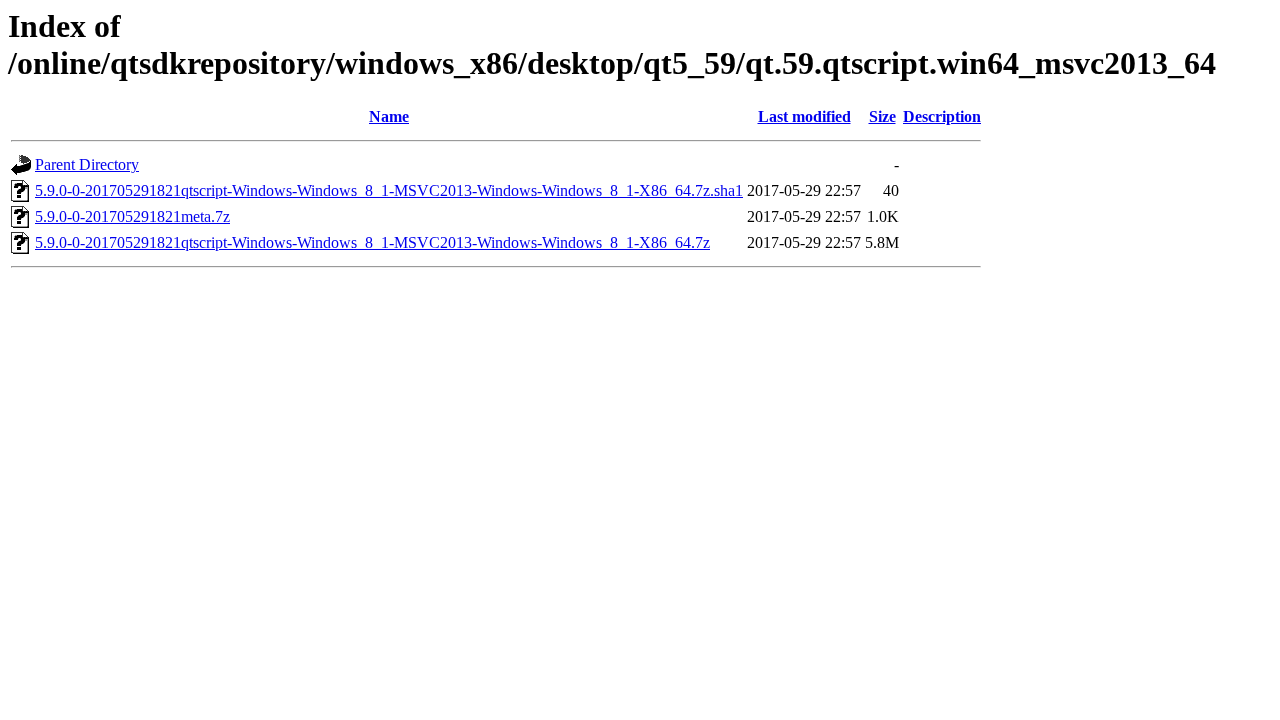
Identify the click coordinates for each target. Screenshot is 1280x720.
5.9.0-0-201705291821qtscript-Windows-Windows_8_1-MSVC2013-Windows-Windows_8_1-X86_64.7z (372, 242)
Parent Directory (87, 164)
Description (942, 116)
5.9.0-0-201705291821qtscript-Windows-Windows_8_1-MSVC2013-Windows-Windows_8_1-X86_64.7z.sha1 (389, 190)
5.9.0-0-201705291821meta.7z (132, 216)
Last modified (804, 116)
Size (882, 116)
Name (389, 116)
